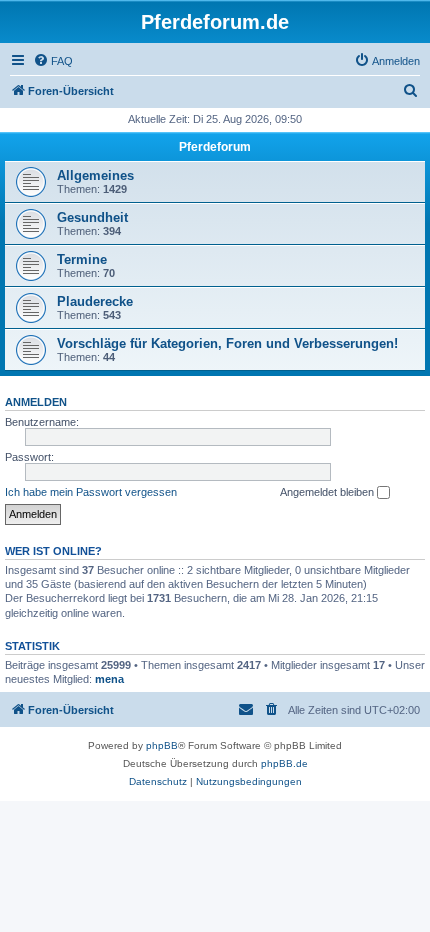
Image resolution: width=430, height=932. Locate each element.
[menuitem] (53, 61)
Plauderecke (95, 301)
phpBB (162, 745)
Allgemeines (95, 175)
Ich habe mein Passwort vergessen (91, 492)
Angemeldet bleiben (328, 492)
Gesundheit (92, 217)
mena (109, 679)
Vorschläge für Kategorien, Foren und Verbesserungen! (227, 343)
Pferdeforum (215, 147)
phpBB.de (284, 763)
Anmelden (36, 402)
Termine (82, 259)
